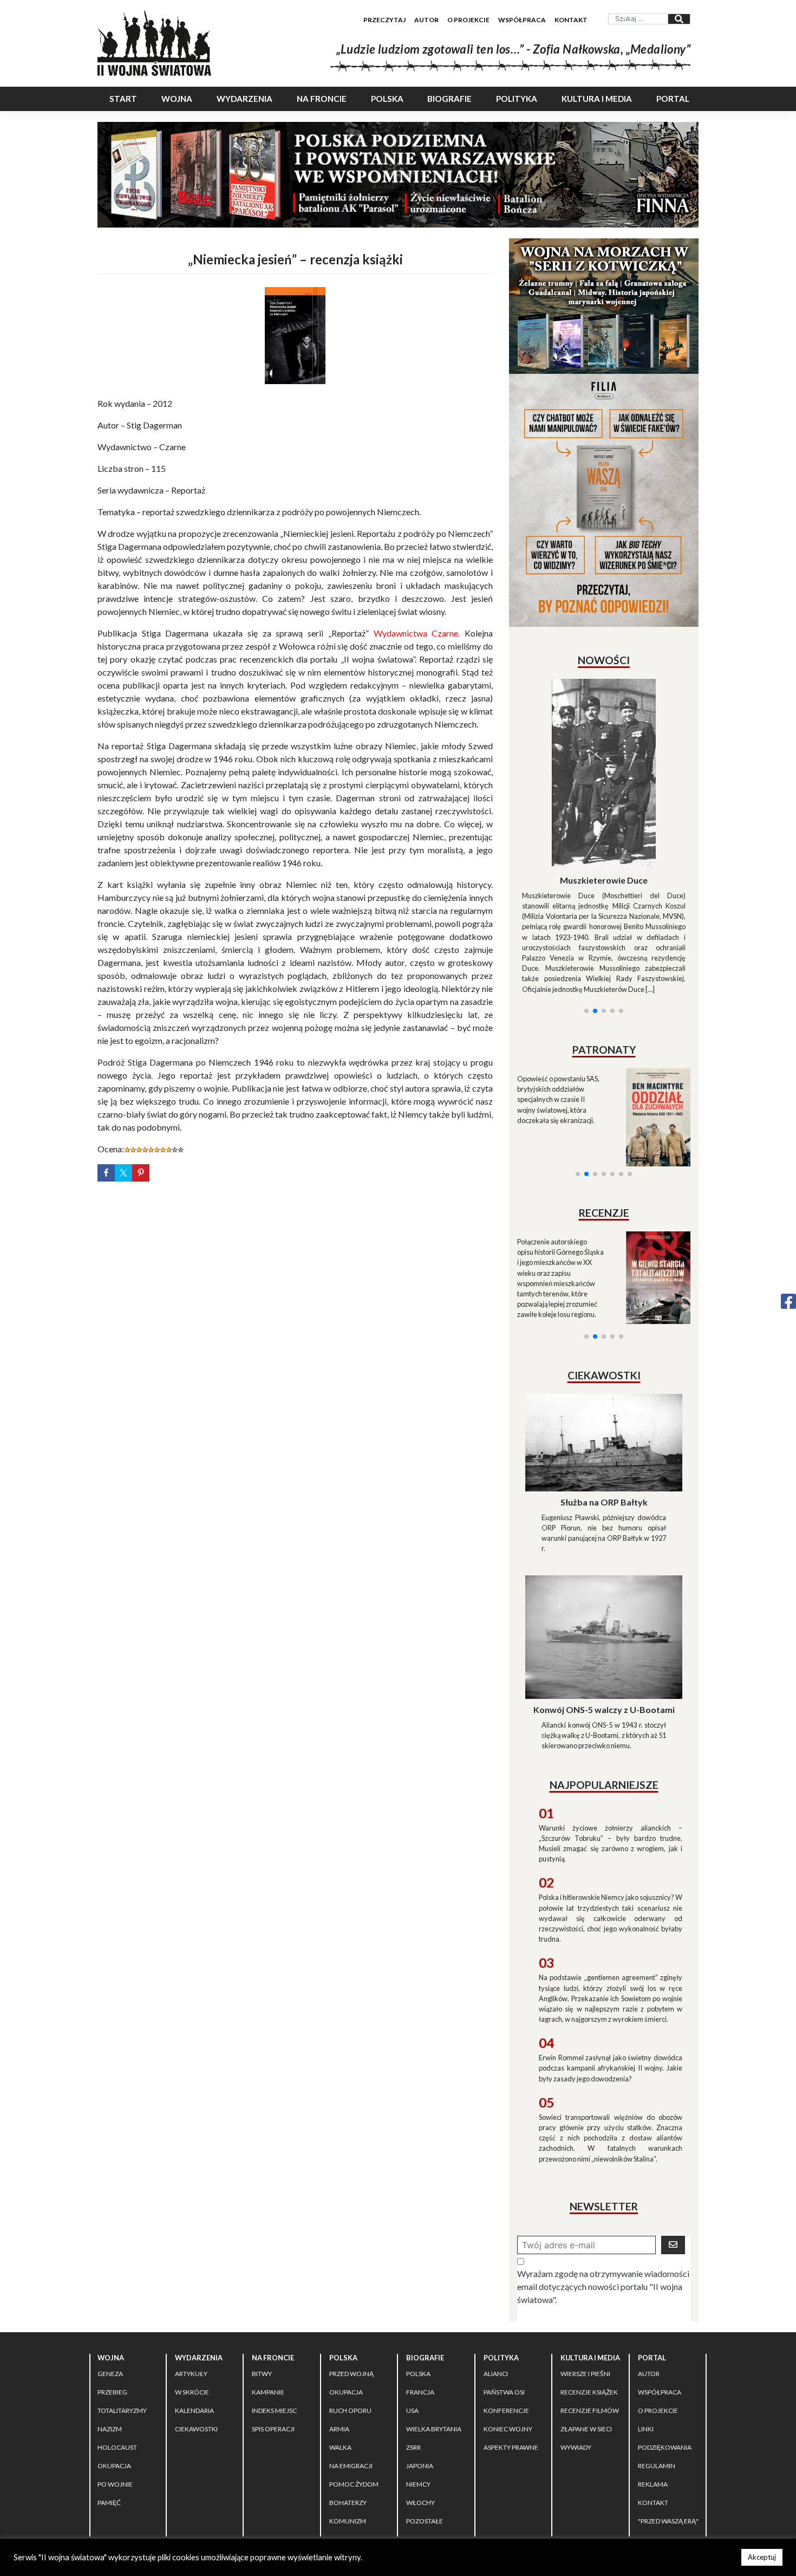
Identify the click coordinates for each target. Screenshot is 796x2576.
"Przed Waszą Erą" (668, 2424)
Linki (646, 2332)
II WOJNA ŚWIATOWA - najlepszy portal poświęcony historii (224, 2464)
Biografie (449, 99)
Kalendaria (194, 2314)
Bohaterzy (348, 2406)
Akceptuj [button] (762, 2557)
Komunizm (348, 2424)
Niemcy (418, 2387)
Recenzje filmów (590, 2314)
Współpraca (522, 20)
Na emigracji (351, 2369)
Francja (420, 2295)
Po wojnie (115, 2387)
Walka (340, 2350)
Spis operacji (273, 2332)
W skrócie (192, 2295)
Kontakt (571, 20)
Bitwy (262, 2277)
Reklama (653, 2387)
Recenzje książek (589, 2295)
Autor (426, 20)
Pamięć (109, 2406)
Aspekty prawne (511, 2350)
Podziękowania (665, 2350)
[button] (586, 880)
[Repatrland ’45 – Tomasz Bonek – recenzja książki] (651, 1147)
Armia (339, 2332)
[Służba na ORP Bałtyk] (604, 1344)
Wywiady (576, 2350)
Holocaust (117, 2350)
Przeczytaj (384, 20)
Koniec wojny (508, 2332)
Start (123, 99)
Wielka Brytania (434, 2332)
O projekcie (468, 20)
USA (412, 2314)
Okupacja (114, 2369)
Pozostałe (425, 2424)
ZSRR (413, 2350)
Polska (387, 99)
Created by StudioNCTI (547, 2464)
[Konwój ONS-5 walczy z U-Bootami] (604, 1539)
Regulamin (657, 2369)
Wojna (177, 99)
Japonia (420, 2369)
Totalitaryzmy (122, 2314)
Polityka (517, 99)
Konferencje (506, 2314)
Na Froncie (322, 99)
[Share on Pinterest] (141, 1173)
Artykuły (191, 2277)
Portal (673, 99)
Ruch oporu (350, 2314)
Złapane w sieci (586, 2332)
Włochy (420, 2406)
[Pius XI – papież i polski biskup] (604, 744)
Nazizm (110, 2332)
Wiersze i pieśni (585, 2277)
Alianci (496, 2277)
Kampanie (268, 2295)
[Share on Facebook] (106, 1173)
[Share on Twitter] (123, 1173)
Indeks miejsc (274, 2314)
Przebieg (112, 2295)
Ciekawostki (196, 2332)
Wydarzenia (244, 99)
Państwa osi (504, 2295)
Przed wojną (351, 2277)
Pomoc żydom (354, 2387)
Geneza (110, 2277)
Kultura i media (597, 99)
